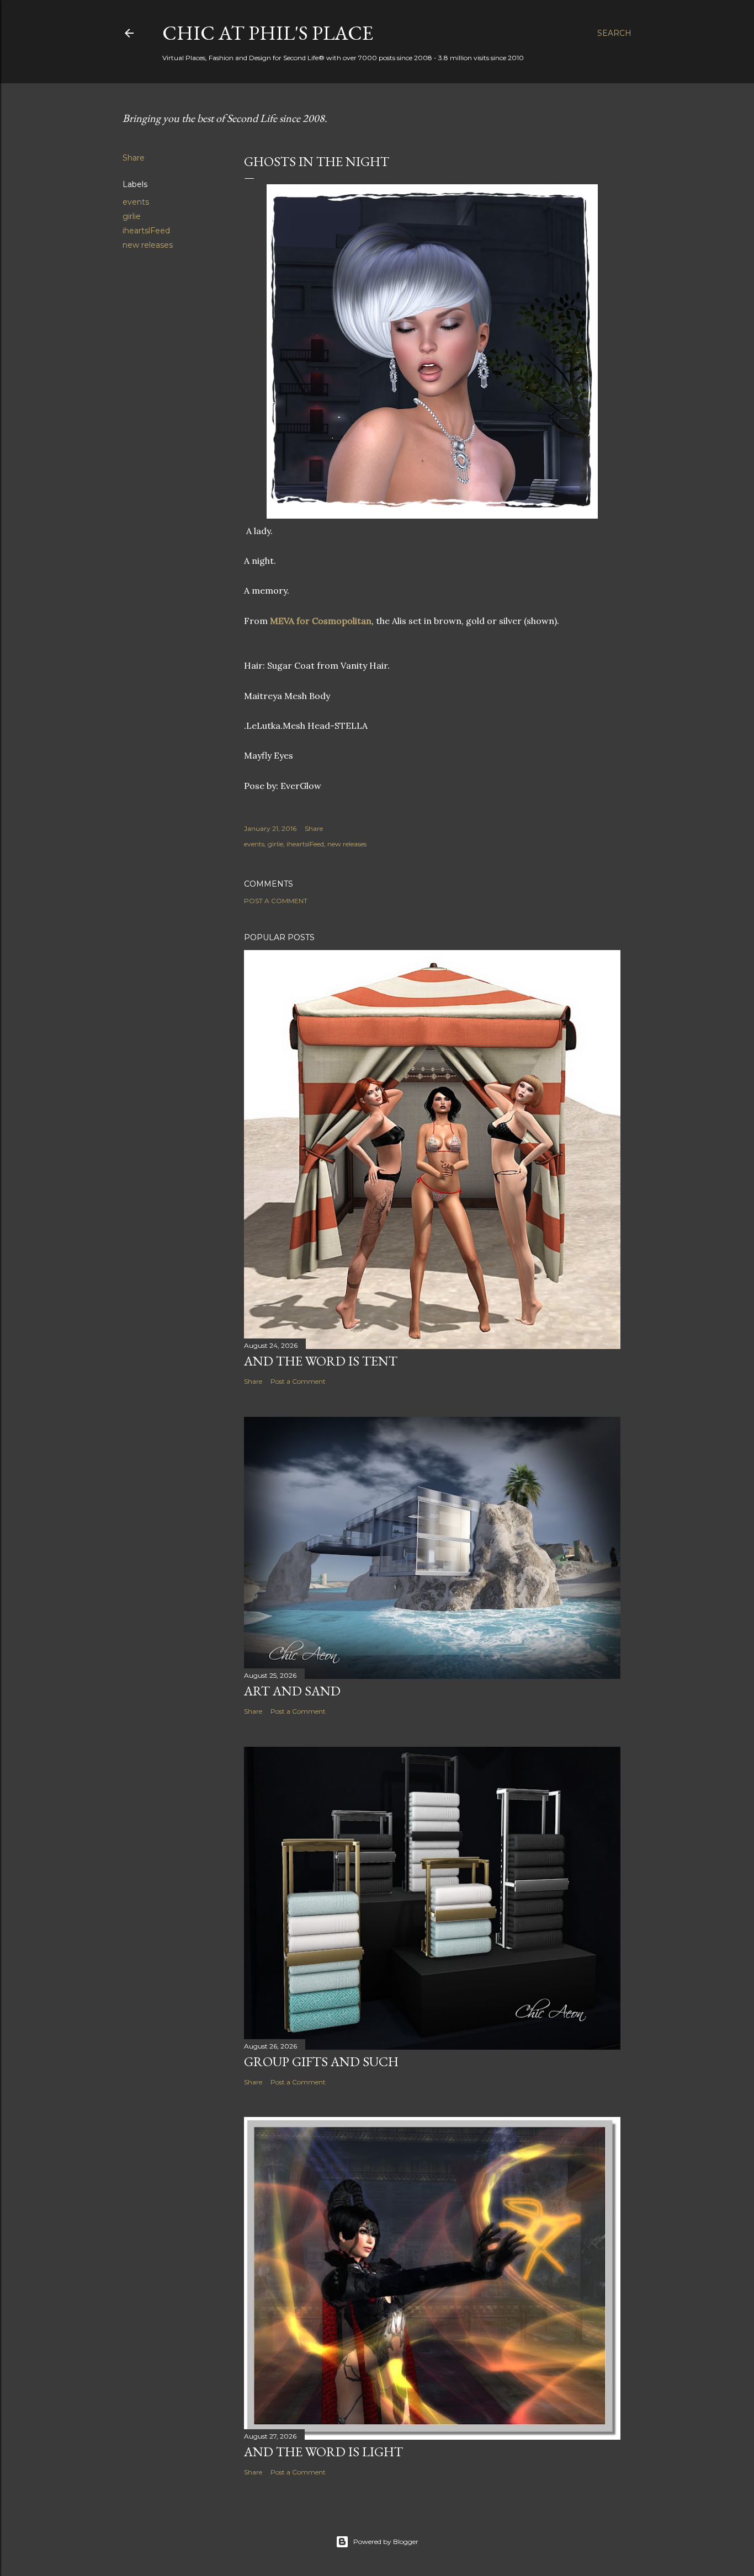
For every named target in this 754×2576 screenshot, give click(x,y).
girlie (132, 216)
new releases (148, 245)
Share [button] (134, 158)
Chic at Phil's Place (268, 33)
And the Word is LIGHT (323, 2452)
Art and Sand (292, 1691)
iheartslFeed (146, 231)
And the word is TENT (321, 1361)
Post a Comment (276, 901)
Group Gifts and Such (321, 2062)
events (136, 202)
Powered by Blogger (386, 2542)
